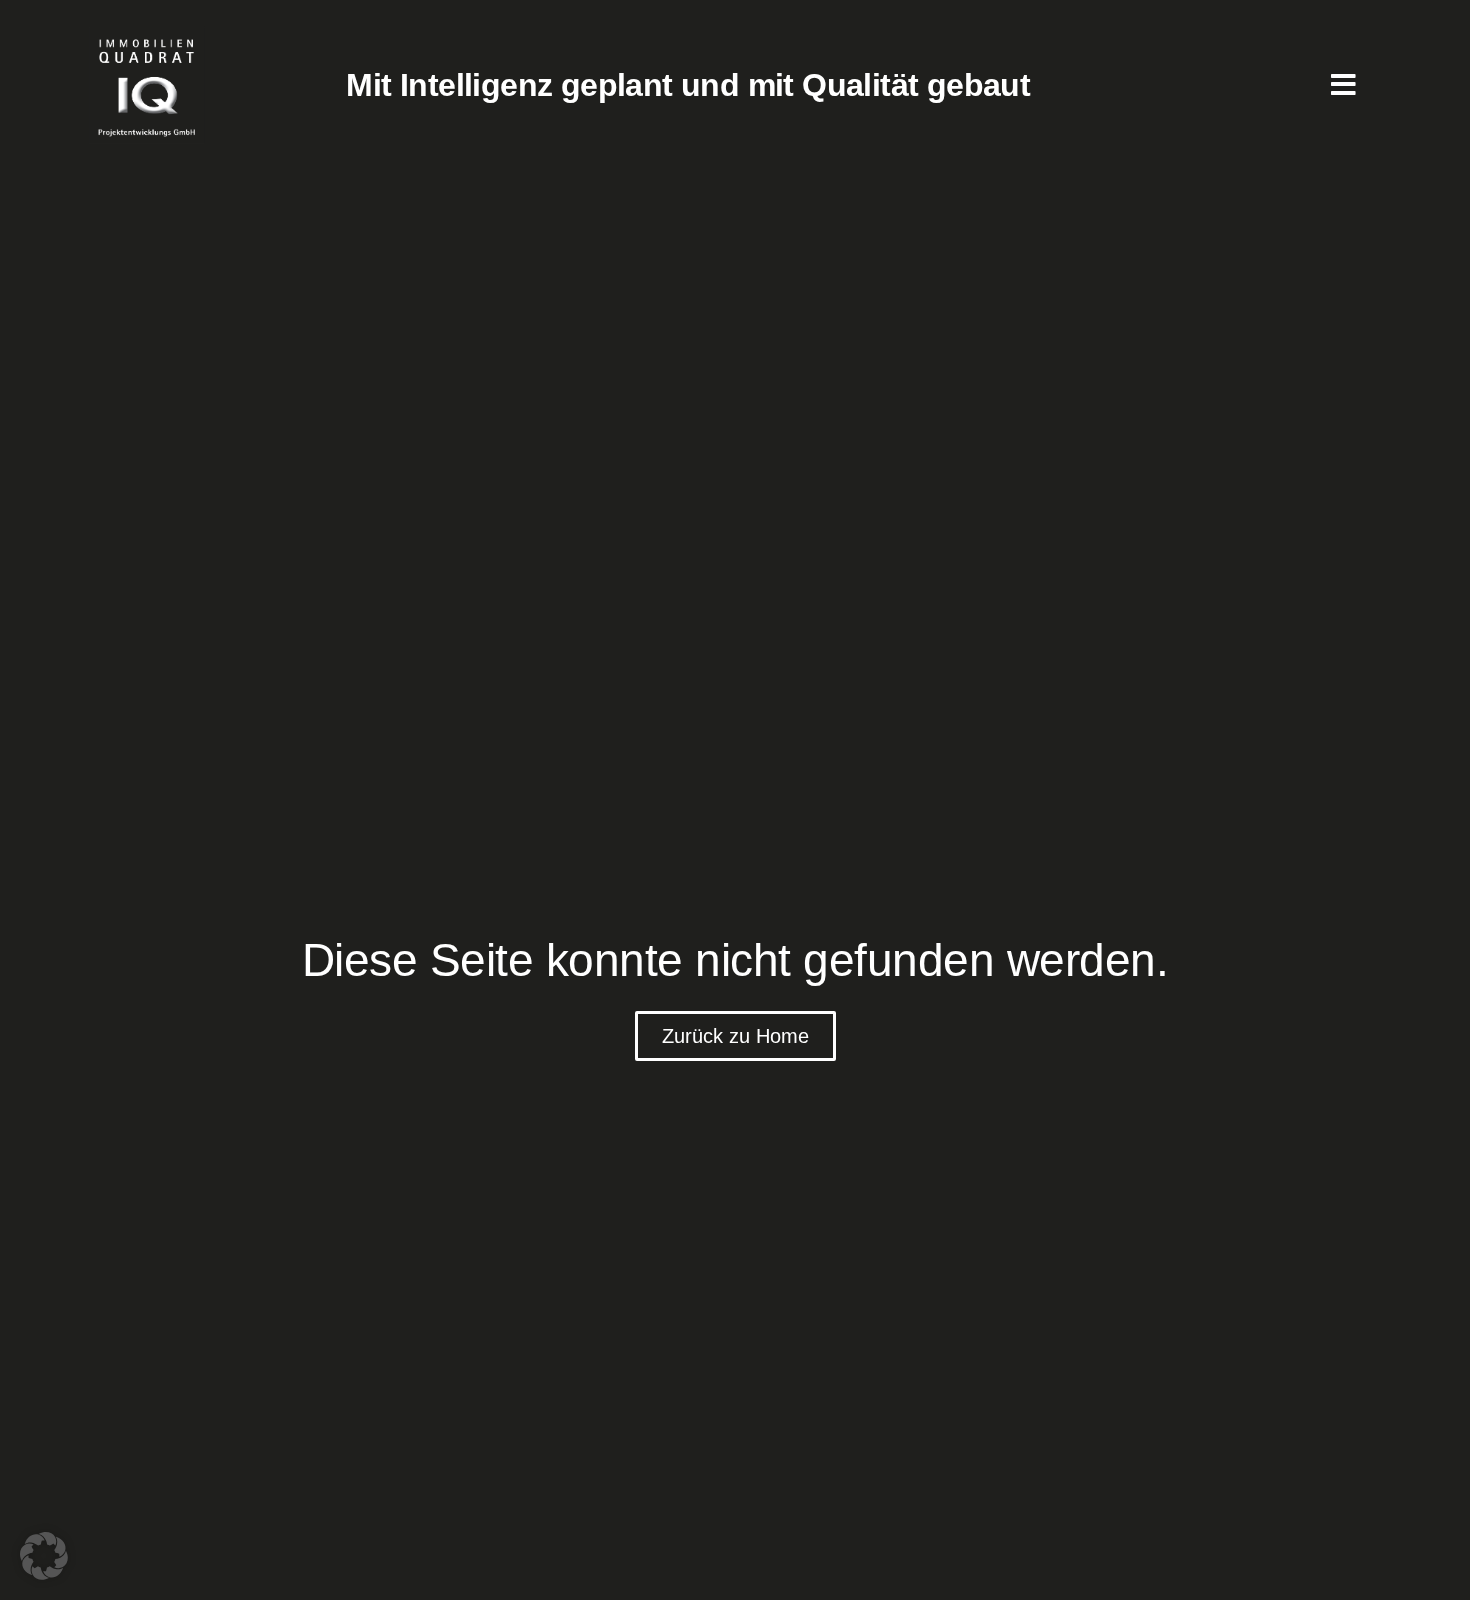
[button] (44, 1556)
